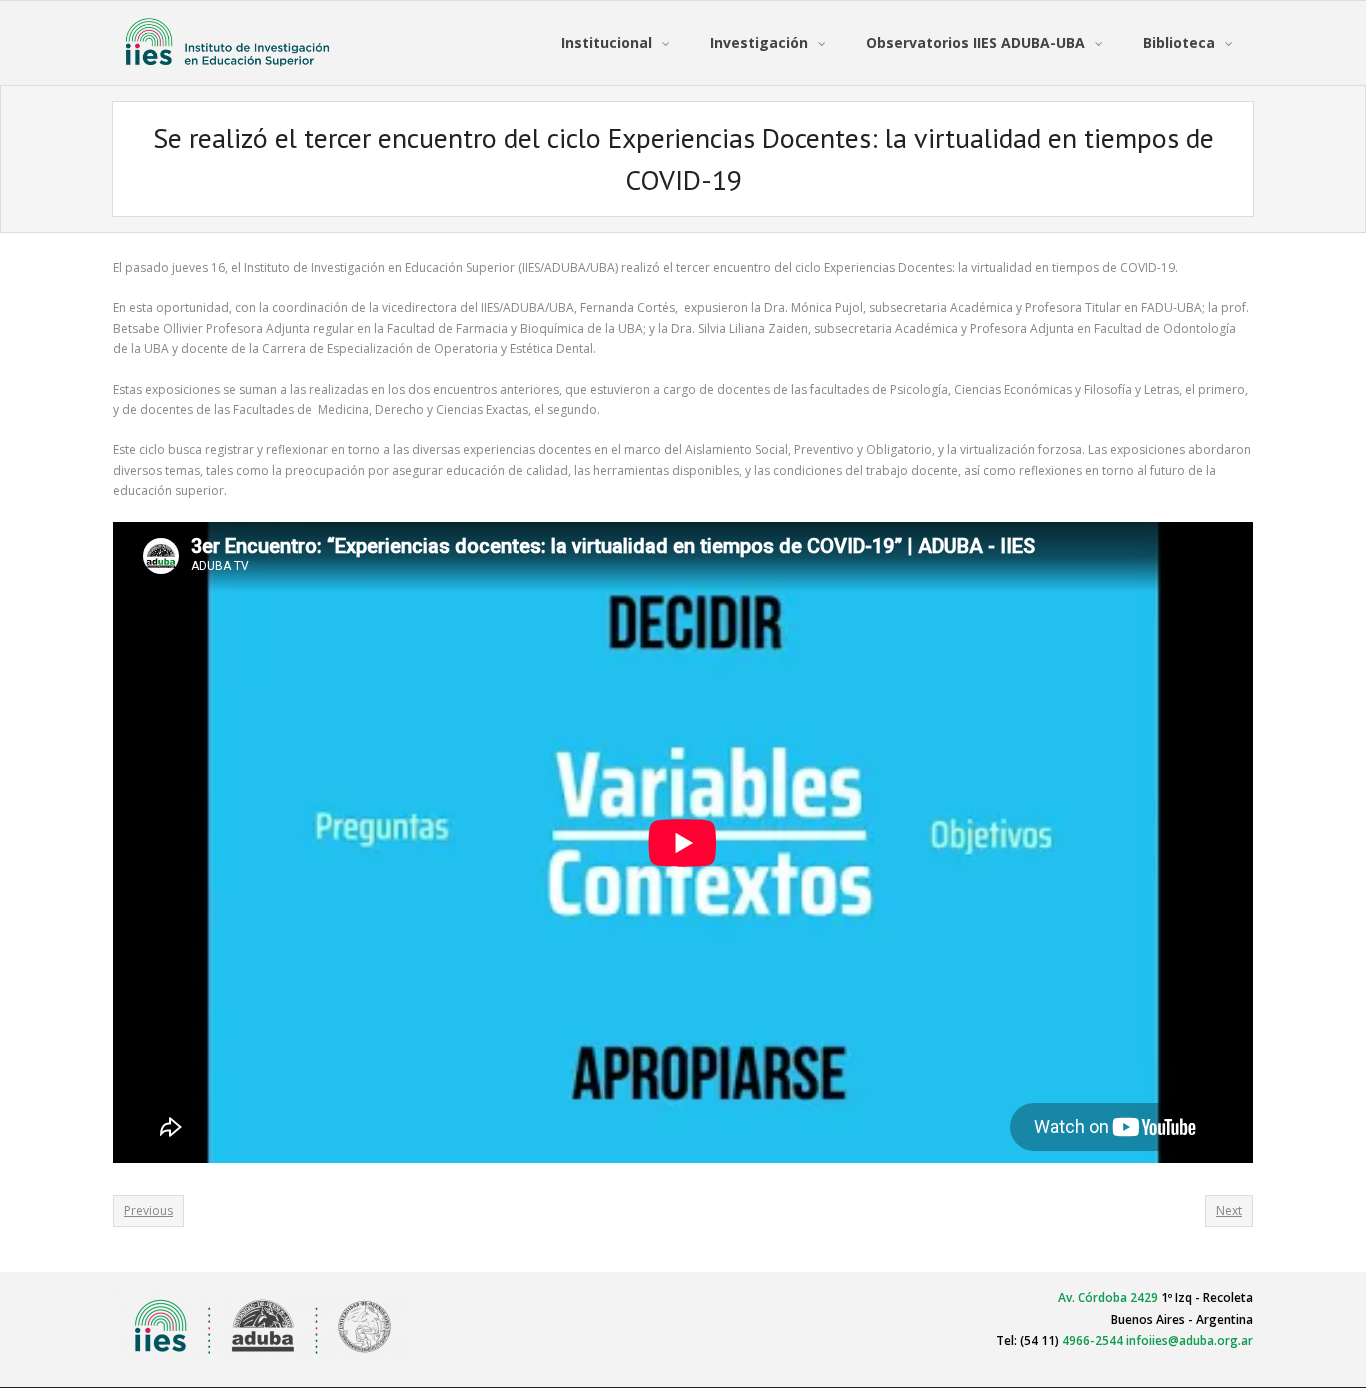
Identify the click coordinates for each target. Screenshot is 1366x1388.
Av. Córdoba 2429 (1108, 1297)
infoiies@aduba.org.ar (1189, 1340)
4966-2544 (1092, 1340)
